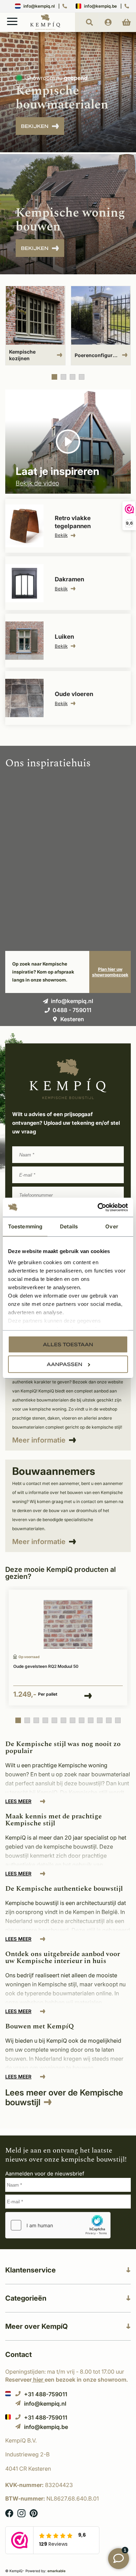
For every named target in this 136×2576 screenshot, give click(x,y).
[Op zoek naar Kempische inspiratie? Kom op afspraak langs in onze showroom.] (110, 972)
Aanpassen (65, 1364)
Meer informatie (39, 1440)
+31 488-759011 (46, 2394)
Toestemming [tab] (25, 1226)
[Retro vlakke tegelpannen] (68, 526)
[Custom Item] (101, 326)
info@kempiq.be (100, 6)
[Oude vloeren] (68, 698)
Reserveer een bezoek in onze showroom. (67, 2380)
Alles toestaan (68, 1344)
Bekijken (35, 126)
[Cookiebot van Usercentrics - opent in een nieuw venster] (98, 1207)
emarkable (56, 2571)
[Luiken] (68, 641)
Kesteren (72, 1019)
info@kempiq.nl (39, 6)
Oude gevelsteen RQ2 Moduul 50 (46, 1666)
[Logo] (45, 29)
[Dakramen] (68, 583)
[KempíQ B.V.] (68, 2440)
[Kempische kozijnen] (35, 326)
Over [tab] (112, 1226)
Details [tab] (69, 1226)
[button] (54, 377)
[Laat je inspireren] (68, 442)
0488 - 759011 (72, 1010)
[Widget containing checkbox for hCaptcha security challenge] (58, 2225)
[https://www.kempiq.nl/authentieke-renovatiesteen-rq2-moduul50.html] (68, 1625)
